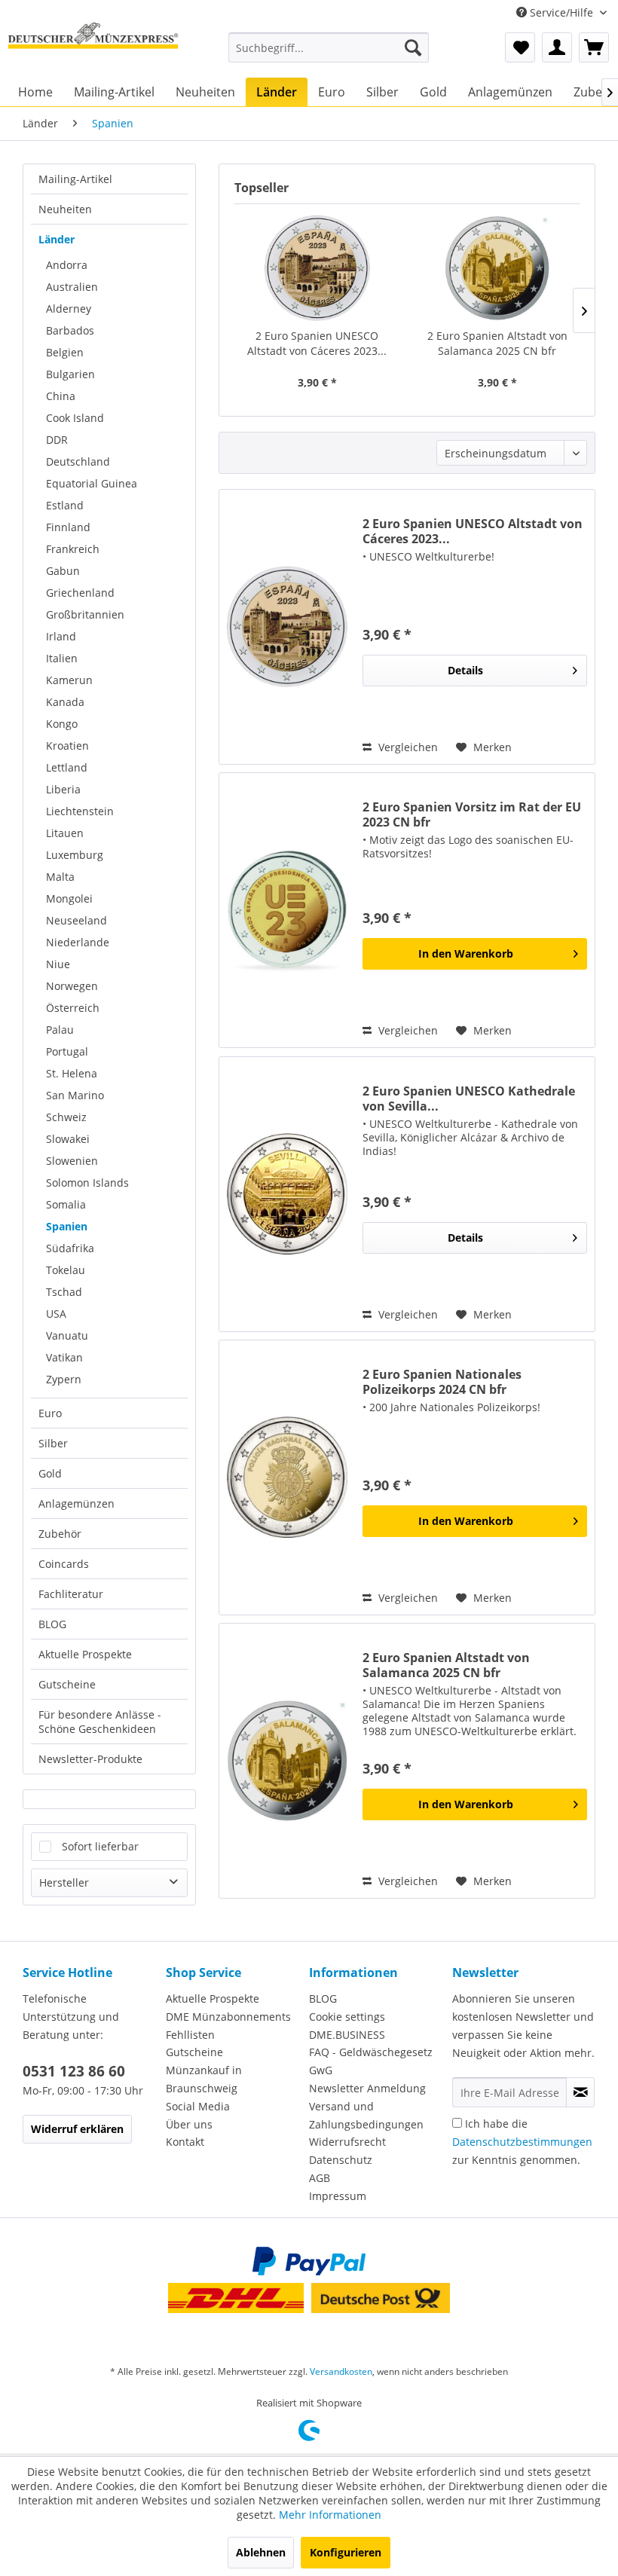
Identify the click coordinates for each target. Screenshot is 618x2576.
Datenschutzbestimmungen (522, 2142)
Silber (53, 1443)
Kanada (65, 702)
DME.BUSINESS (347, 2035)
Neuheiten (65, 209)
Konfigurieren (346, 2552)
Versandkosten (341, 2371)
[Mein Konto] (557, 47)
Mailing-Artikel (75, 179)
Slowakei (68, 1139)
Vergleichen (407, 747)
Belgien (65, 352)
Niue (58, 964)
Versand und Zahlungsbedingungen (366, 2115)
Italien (62, 658)
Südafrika (70, 1248)
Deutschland (78, 461)
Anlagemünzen (76, 1503)
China (61, 396)
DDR (57, 440)
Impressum (338, 2196)
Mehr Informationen (330, 2515)
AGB (320, 2178)
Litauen (65, 833)
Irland (61, 636)
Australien (72, 287)
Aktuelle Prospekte (85, 1654)
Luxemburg (75, 855)
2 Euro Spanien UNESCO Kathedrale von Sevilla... (469, 1099)
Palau (60, 1030)
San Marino (75, 1095)
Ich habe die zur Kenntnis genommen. (522, 2142)
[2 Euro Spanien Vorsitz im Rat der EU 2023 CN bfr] (287, 910)
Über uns (189, 2124)
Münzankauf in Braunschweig (204, 2079)
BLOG (52, 1624)
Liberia (63, 789)
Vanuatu (67, 1335)
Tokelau (66, 1270)
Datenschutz (341, 2160)
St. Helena (72, 1073)
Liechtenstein (80, 811)
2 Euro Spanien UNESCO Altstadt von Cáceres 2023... (317, 343)
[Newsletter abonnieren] (580, 2092)
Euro (50, 1413)
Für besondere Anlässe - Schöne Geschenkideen (100, 1722)
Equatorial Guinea (92, 483)
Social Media (198, 2106)
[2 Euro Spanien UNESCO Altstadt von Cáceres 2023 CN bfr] (317, 268)
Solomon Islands (87, 1183)
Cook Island (75, 418)
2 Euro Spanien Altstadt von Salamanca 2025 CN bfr (497, 343)
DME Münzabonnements (228, 2017)
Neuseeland (76, 920)
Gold (50, 1473)
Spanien (67, 1226)
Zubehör (60, 1534)
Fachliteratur (71, 1594)
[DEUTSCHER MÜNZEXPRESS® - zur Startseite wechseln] (93, 47)
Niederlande (78, 942)
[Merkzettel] (520, 47)
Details (465, 670)
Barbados (70, 330)
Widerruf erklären (77, 2129)
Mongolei (69, 898)
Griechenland (80, 593)
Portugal (67, 1051)
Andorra (67, 265)
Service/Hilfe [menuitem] (561, 12)
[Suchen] (413, 47)
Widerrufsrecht (347, 2142)
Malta (60, 877)
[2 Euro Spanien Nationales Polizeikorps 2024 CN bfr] (287, 1477)
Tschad (64, 1292)
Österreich (73, 1008)
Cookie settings (347, 2017)
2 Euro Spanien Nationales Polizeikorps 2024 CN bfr (442, 1382)
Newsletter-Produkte (90, 1759)
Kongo (62, 724)
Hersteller (64, 1882)
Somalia (66, 1204)
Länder (57, 239)
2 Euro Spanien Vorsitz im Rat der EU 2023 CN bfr (472, 814)
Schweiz (66, 1117)
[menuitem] (329, 47)
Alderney (69, 309)
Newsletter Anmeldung (367, 2088)
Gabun (63, 571)
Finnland (68, 527)
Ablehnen (261, 2552)
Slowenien (72, 1161)
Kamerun (69, 680)
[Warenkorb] (594, 47)
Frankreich (73, 549)
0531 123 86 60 (74, 2071)
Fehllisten (190, 2035)
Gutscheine (67, 1684)
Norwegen (72, 986)
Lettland (67, 767)
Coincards (64, 1564)
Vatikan (64, 1357)
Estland (65, 505)
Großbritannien (85, 614)
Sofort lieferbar (100, 1846)
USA (56, 1314)
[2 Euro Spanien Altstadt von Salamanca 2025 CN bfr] (497, 268)
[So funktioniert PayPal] (309, 2261)
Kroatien (67, 746)
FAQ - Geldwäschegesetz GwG (371, 2061)
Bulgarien (70, 374)
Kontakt (185, 2142)
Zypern (64, 1379)
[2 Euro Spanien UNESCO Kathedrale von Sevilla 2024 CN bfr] (287, 1194)
